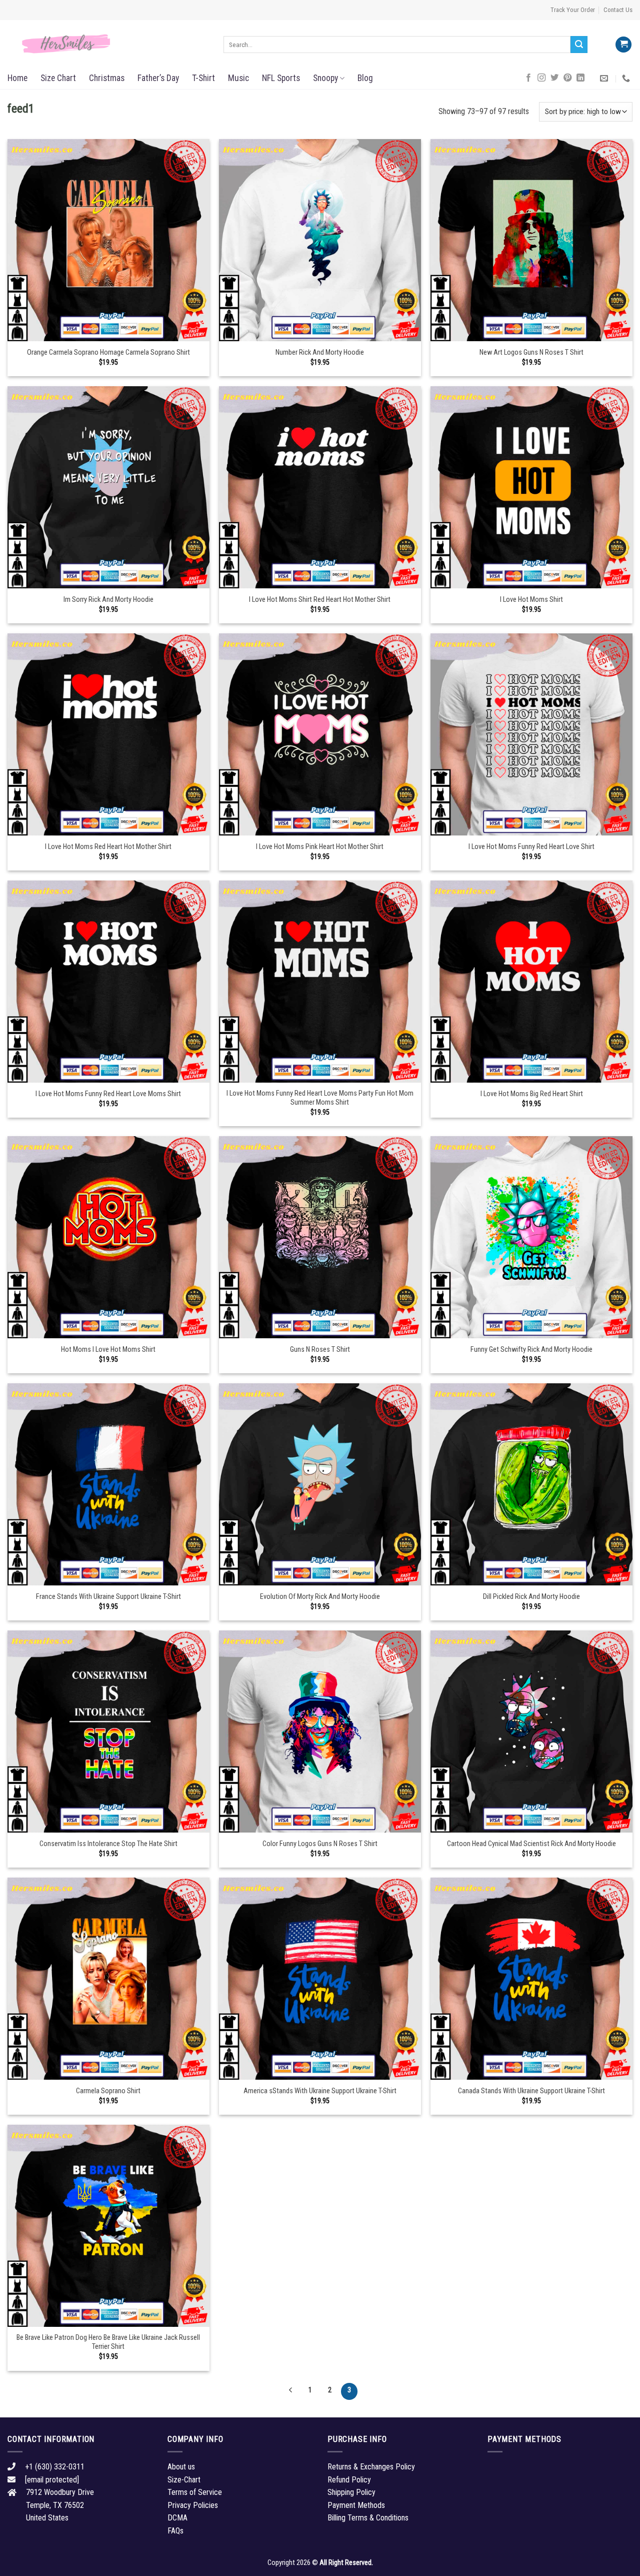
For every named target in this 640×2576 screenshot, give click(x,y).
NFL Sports (281, 78)
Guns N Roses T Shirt (320, 1350)
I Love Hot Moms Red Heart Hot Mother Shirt (108, 847)
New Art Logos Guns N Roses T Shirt (531, 352)
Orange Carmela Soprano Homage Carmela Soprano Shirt (108, 352)
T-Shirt (203, 78)
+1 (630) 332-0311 (55, 2467)
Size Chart (58, 78)
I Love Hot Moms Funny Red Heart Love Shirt (531, 847)
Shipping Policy (351, 2492)
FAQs (175, 2531)
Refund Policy (349, 2480)
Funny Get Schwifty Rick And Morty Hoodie (531, 1350)
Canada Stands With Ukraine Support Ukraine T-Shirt (531, 2091)
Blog (365, 78)
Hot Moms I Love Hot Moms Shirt (108, 1350)
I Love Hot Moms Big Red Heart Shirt (532, 1094)
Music (238, 78)
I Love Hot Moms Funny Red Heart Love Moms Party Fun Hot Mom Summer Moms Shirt (320, 1098)
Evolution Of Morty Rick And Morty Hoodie (320, 1597)
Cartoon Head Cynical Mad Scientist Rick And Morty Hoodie (531, 1844)
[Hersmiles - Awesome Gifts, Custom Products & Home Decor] (108, 44)
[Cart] (623, 45)
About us (181, 2467)
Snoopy (325, 78)
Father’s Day (158, 78)
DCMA (177, 2518)
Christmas (107, 78)
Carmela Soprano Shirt (108, 2091)
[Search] (579, 45)
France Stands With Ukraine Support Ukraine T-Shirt (108, 1597)
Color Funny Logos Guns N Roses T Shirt (320, 1844)
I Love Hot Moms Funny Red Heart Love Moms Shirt (108, 1094)
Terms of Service (195, 2492)
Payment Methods (356, 2505)
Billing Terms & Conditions (368, 2518)
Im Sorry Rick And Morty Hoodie (108, 600)
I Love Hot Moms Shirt (531, 600)
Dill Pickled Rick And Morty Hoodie (531, 1597)
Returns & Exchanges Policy (371, 2467)
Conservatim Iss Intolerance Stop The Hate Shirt (108, 1844)
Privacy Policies (193, 2505)
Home (17, 78)
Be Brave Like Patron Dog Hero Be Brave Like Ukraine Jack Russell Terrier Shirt (108, 2342)
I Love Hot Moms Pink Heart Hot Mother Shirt (320, 847)
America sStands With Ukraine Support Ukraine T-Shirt (320, 2091)
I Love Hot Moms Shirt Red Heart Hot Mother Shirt (320, 600)
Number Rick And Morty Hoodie (320, 352)
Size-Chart (184, 2480)
